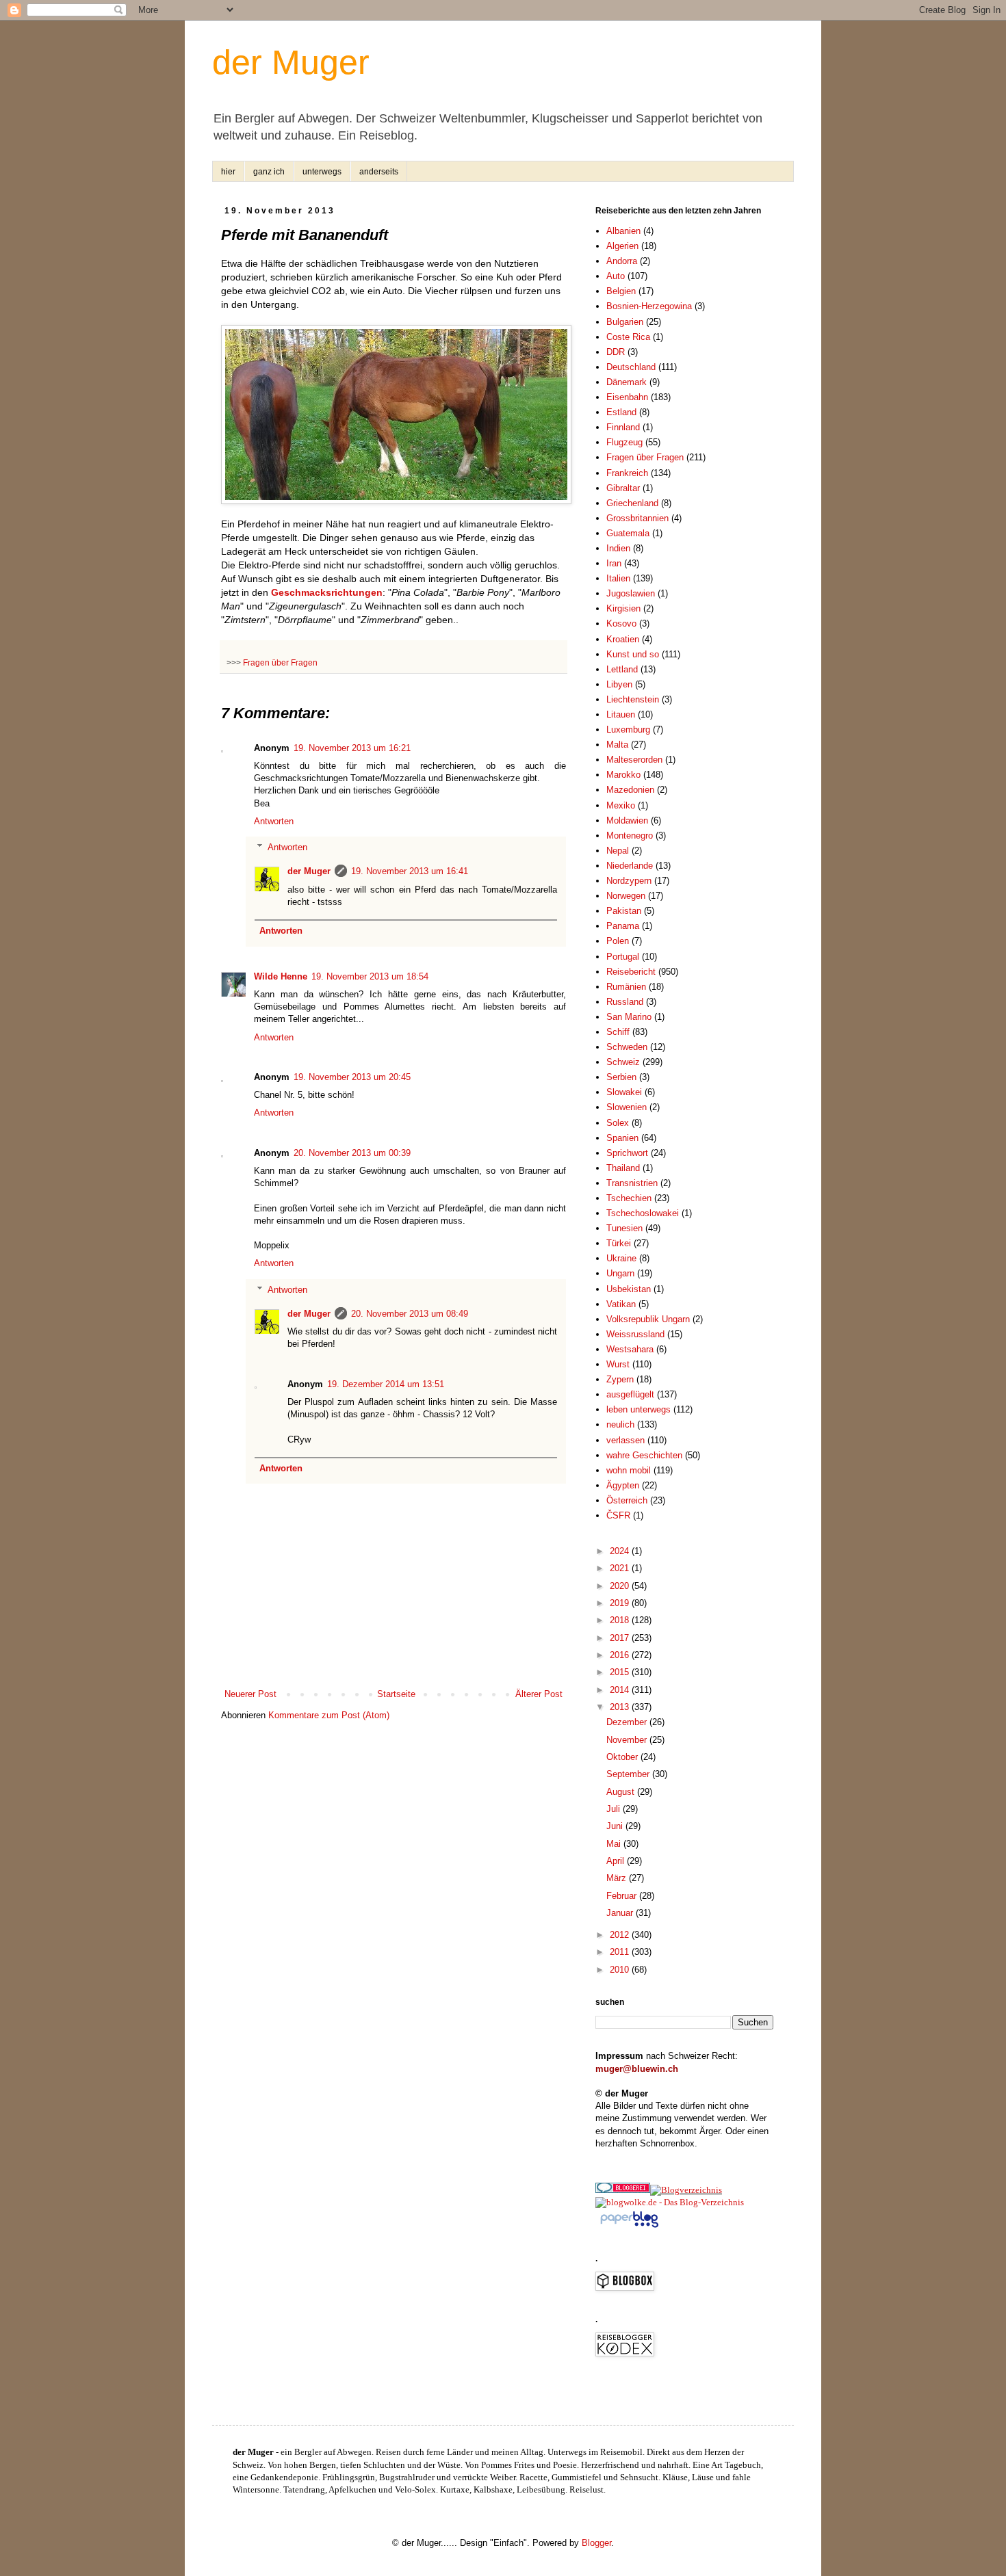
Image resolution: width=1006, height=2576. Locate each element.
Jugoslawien (631, 593)
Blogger (596, 2543)
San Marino (629, 1017)
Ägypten (623, 1485)
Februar (623, 1896)
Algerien (622, 246)
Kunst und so (633, 654)
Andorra (622, 261)
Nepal (618, 851)
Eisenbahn (627, 397)
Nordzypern (629, 881)
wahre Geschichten (644, 1455)
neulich (620, 1424)
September (629, 1774)
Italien (618, 578)
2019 (621, 1603)
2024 (621, 1551)
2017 (621, 1638)
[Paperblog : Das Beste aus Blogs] (629, 2227)
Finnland (623, 427)
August (622, 1792)
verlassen (625, 1440)
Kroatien (623, 639)
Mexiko (621, 805)
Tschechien (629, 1198)
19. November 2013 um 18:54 (370, 976)
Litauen (621, 714)
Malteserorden (634, 760)
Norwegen (626, 896)
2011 (621, 1952)
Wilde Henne (281, 976)
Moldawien (627, 820)
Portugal (623, 957)
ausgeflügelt (630, 1394)
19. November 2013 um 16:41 (410, 871)
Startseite (396, 1694)
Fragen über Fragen (280, 662)
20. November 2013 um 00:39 (352, 1153)
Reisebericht (631, 972)
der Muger (291, 62)
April (617, 1861)
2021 (621, 1568)
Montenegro (630, 836)
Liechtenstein (633, 699)
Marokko (623, 775)
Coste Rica (628, 337)
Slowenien (627, 1107)
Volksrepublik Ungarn (648, 1319)
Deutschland (631, 367)
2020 (621, 1586)
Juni (616, 1826)
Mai (615, 1844)
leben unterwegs (639, 1409)
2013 (621, 1707)
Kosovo (621, 623)
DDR (616, 352)
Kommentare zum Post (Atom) (329, 1715)
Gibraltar (623, 488)
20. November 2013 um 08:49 (410, 1314)
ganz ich (269, 172)
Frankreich (627, 473)
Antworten (274, 821)
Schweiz (623, 1062)
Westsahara (630, 1349)
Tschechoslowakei (643, 1213)
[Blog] (686, 2190)
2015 (621, 1672)
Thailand (623, 1168)
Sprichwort (627, 1153)
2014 (621, 1690)
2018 (621, 1620)
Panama (623, 926)
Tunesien (624, 1228)
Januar (621, 1913)
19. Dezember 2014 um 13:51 (386, 1384)
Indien (618, 548)
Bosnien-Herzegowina (649, 306)
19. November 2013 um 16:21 (352, 748)
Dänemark (627, 382)
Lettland (622, 669)
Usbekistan (629, 1289)
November (628, 1740)
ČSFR (618, 1515)
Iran (614, 563)
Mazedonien (630, 790)
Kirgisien (623, 608)
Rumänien (626, 987)
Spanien (622, 1138)
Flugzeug (624, 442)
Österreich (627, 1500)
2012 (621, 1935)
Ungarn (620, 1273)
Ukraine (621, 1258)
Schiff (618, 1032)
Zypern (620, 1379)
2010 (621, 1970)
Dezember (628, 1722)
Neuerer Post (250, 1694)
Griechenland (632, 503)
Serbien (621, 1077)
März (618, 1878)
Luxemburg (628, 730)
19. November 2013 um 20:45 (352, 1077)
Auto (616, 276)
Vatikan (621, 1304)
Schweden (627, 1047)
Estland (621, 412)
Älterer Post (539, 1694)
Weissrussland (635, 1334)
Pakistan (624, 911)
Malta (617, 745)
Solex (618, 1123)
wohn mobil (629, 1470)
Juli (615, 1809)
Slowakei (624, 1092)
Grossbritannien (637, 518)
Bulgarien (625, 322)
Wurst (618, 1364)
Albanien (623, 231)
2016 (621, 1655)
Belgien (621, 291)
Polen (618, 941)
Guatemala (628, 533)
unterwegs (322, 172)
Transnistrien (632, 1183)
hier (228, 172)
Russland (625, 1002)
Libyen (619, 684)
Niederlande (630, 866)
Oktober (623, 1757)
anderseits (379, 172)
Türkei (619, 1243)
